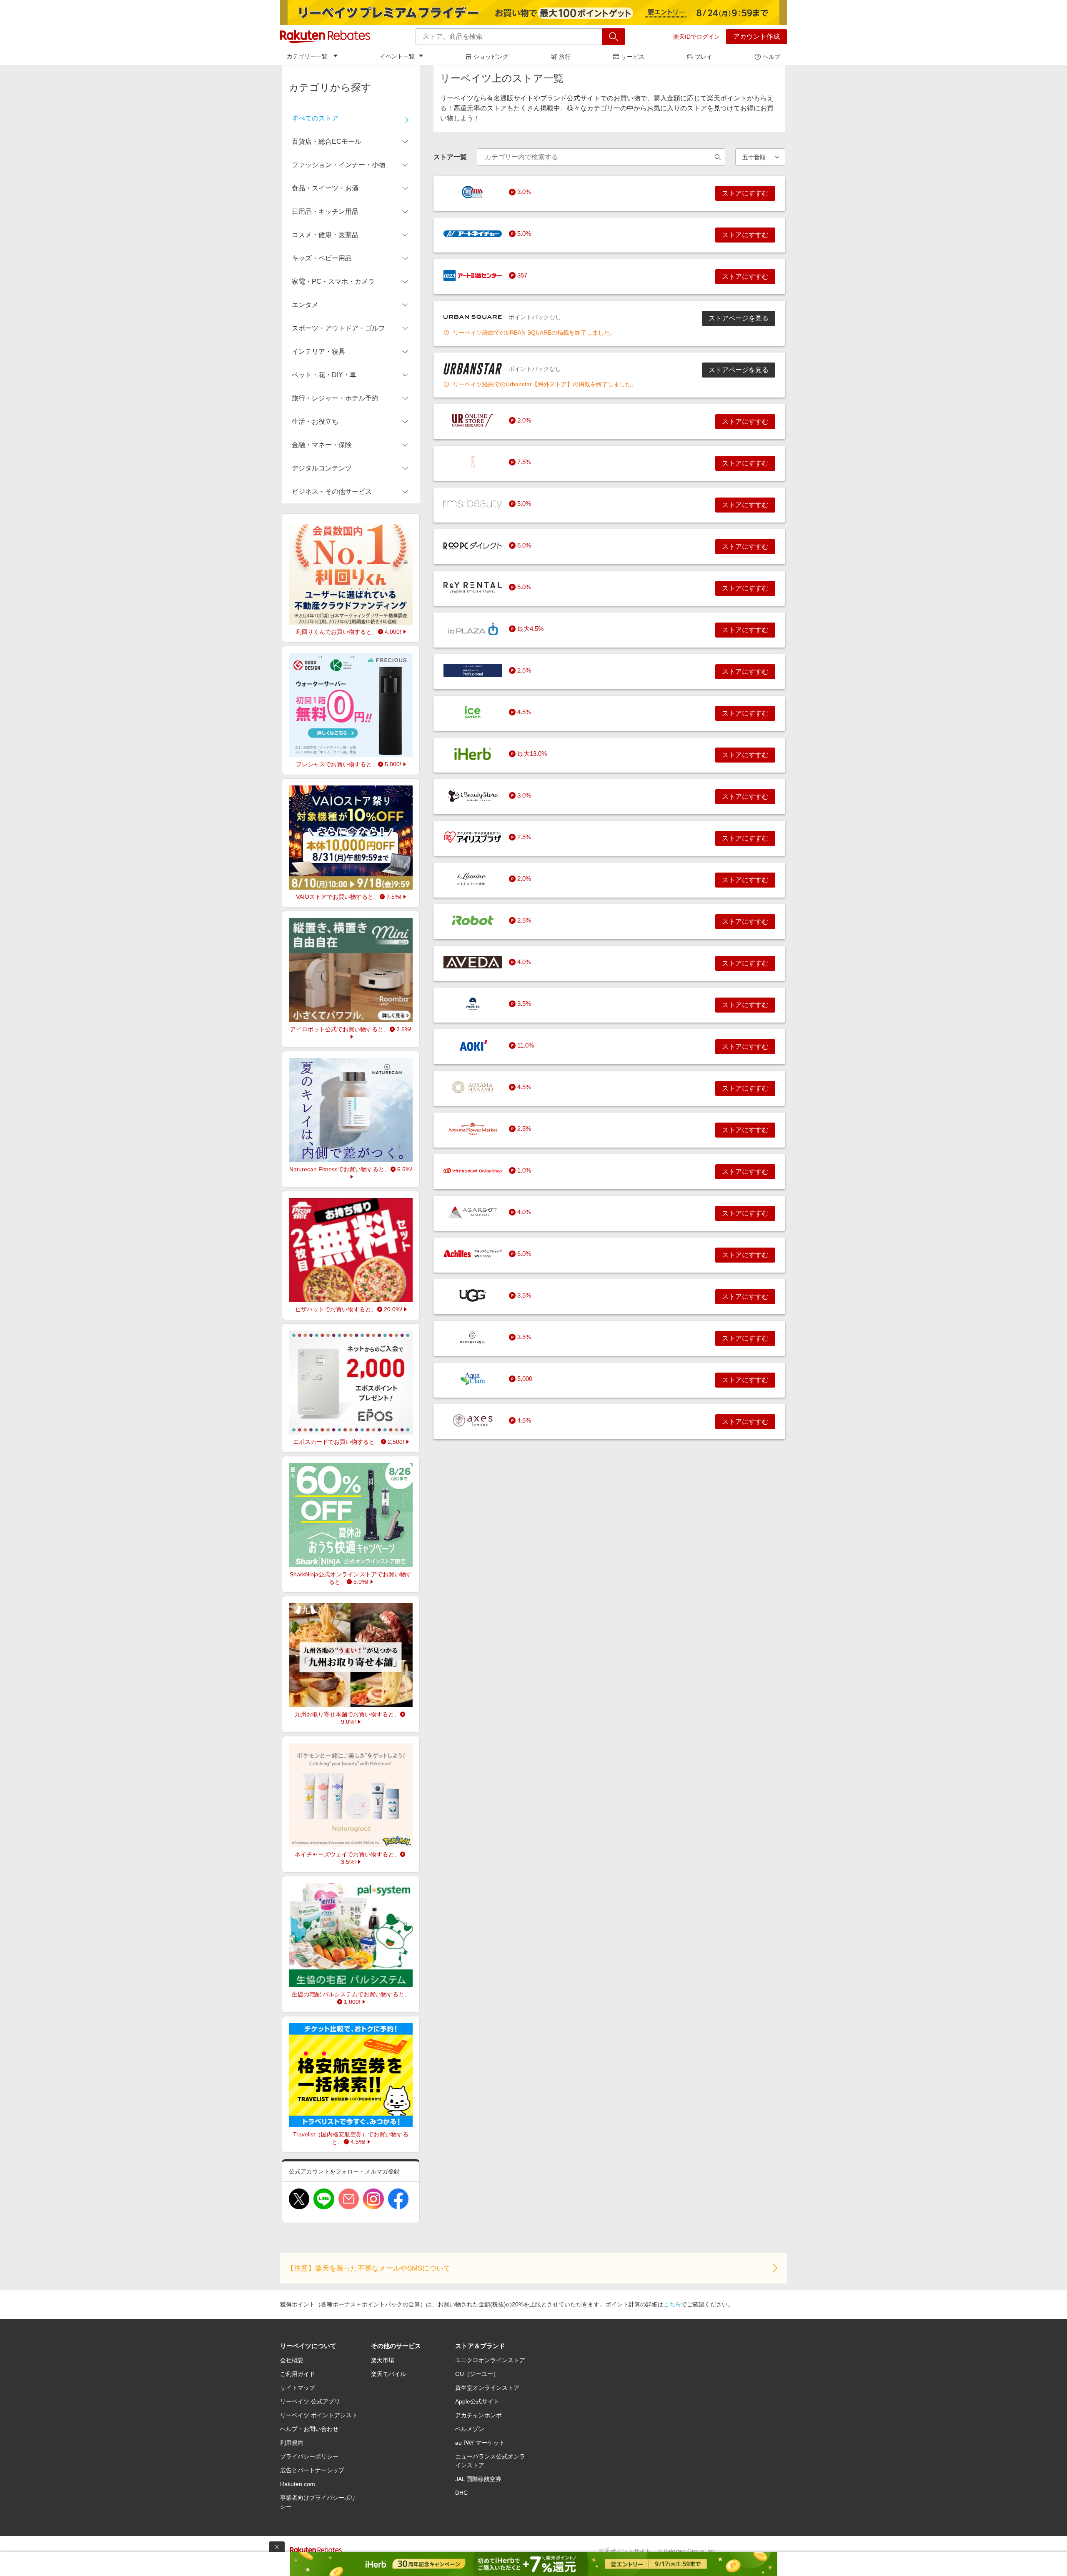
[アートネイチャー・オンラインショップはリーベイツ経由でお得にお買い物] (473, 234)
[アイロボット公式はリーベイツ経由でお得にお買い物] (473, 920)
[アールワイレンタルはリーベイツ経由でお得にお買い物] (473, 587)
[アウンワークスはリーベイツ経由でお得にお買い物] (473, 1004)
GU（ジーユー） (477, 2374)
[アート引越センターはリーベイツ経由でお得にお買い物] (473, 275)
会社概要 (292, 2360)
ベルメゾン (470, 2429)
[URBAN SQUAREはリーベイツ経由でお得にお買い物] (473, 317)
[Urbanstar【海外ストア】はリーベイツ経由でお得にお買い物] (473, 369)
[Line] (324, 2199)
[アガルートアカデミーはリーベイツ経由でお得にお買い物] (473, 1212)
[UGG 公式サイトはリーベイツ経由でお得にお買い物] (473, 1296)
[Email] (349, 2199)
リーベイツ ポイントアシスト (319, 2415)
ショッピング (491, 57)
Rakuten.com (298, 2484)
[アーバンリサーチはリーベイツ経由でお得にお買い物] (473, 420)
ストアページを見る (739, 318)
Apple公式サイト (477, 2401)
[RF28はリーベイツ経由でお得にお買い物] (473, 462)
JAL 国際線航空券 (478, 2479)
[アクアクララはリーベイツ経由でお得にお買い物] (473, 1379)
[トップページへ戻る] (325, 37)
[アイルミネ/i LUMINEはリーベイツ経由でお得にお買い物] (473, 879)
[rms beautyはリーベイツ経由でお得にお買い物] (473, 504)
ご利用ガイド (298, 2374)
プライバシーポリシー (309, 2456)
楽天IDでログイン (696, 37)
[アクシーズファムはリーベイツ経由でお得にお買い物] (473, 1421)
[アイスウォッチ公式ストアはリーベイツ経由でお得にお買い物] (473, 712)
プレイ (704, 57)
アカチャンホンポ (478, 2415)
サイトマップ (298, 2388)
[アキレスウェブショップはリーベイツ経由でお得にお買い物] (473, 1254)
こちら (672, 2304)
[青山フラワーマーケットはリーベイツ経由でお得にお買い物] (473, 1129)
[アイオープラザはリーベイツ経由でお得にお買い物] (473, 629)
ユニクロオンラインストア (490, 2360)
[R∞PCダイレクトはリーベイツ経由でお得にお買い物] (473, 545)
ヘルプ (771, 57)
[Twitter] (299, 2199)
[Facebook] (398, 2199)
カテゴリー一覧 (307, 56)
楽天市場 (383, 2360)
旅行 (565, 57)
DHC (461, 2493)
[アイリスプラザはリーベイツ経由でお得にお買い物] (473, 837)
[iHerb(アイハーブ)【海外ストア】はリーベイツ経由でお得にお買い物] (473, 754)
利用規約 (292, 2443)
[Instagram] (373, 2199)
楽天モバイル (388, 2374)
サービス (633, 57)
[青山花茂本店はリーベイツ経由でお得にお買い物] (473, 1087)
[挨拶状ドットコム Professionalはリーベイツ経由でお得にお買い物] (473, 670)
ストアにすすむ (745, 193)
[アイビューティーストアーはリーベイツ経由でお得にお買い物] (473, 795)
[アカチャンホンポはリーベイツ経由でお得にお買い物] (473, 1170)
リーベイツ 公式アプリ (310, 2401)
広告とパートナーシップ (312, 2470)
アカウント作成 (756, 36)
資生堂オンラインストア (487, 2388)
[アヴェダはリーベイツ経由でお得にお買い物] (473, 962)
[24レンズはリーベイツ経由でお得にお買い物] (473, 192)
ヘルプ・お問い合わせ (309, 2429)
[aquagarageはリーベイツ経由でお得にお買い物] (473, 1337)
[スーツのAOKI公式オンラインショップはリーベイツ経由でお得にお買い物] (473, 1045)
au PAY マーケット (480, 2443)
